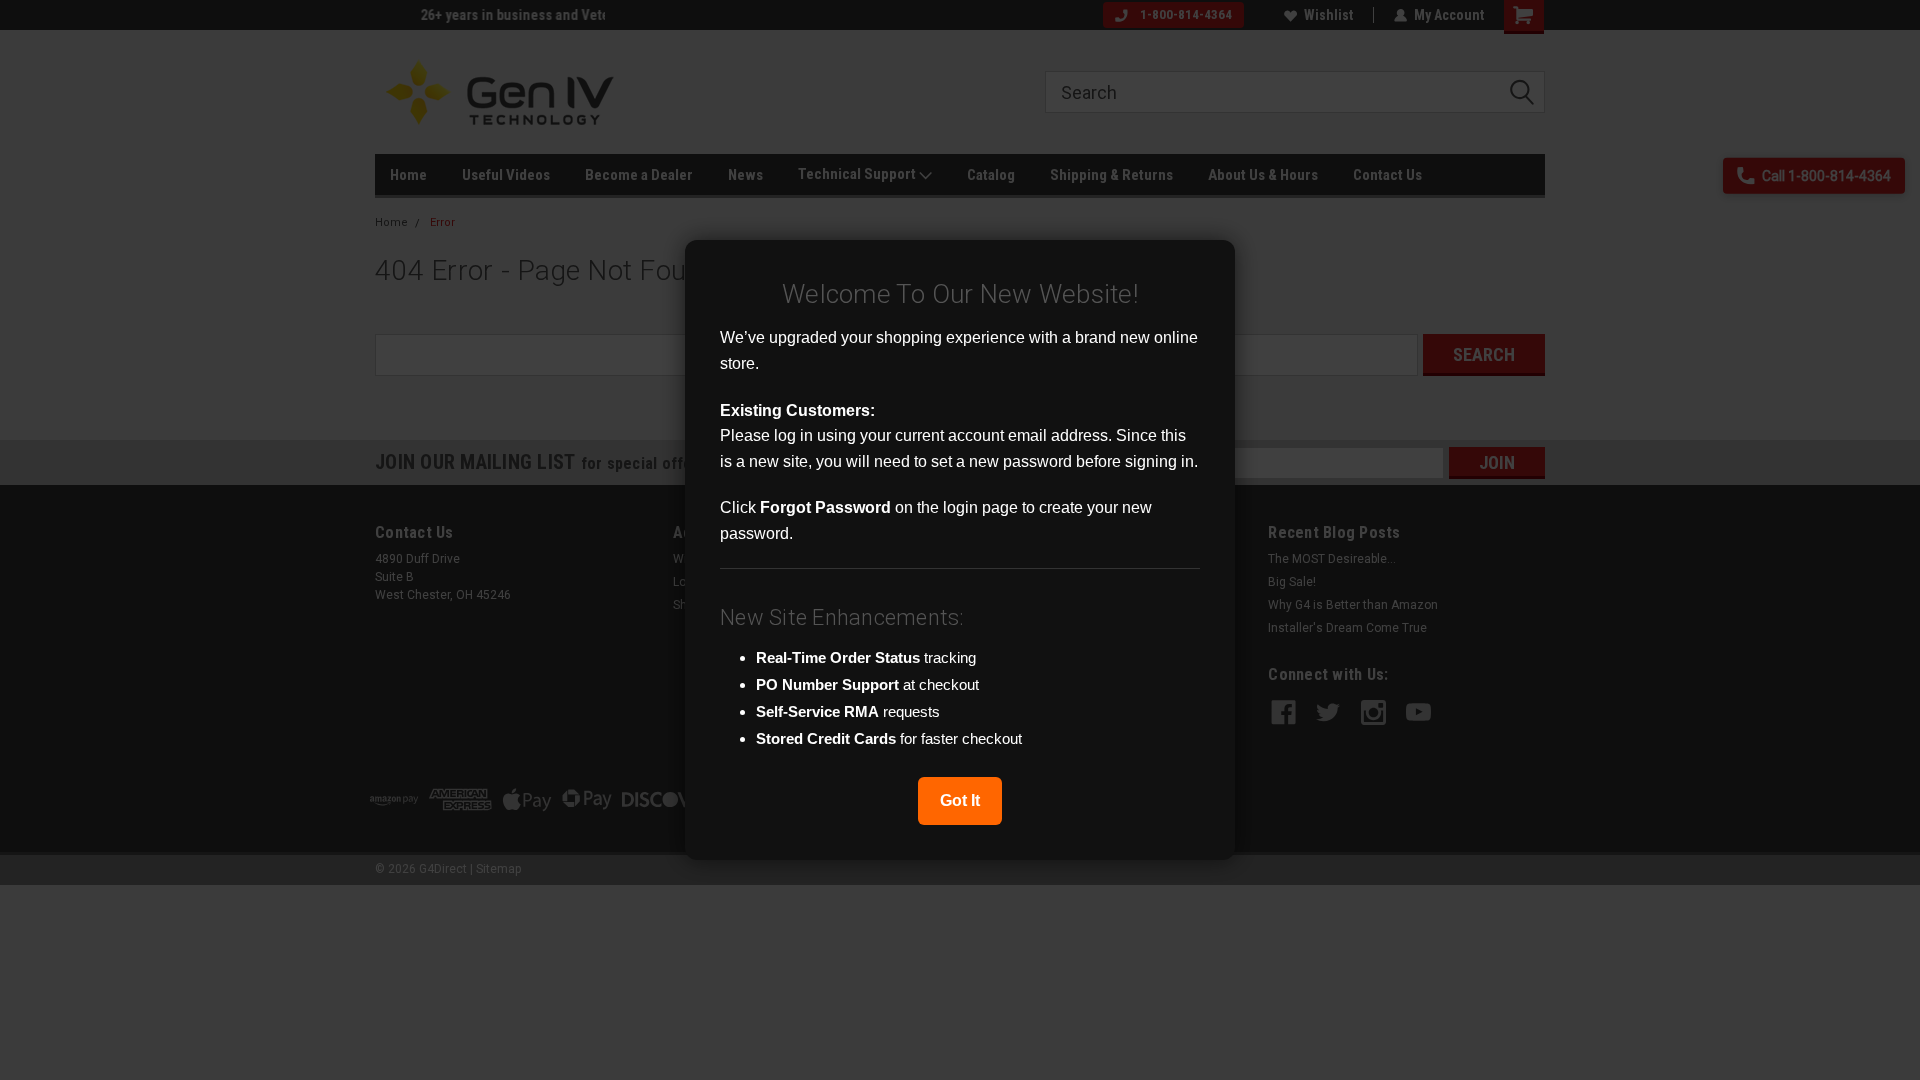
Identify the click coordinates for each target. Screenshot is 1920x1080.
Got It (960, 800)
